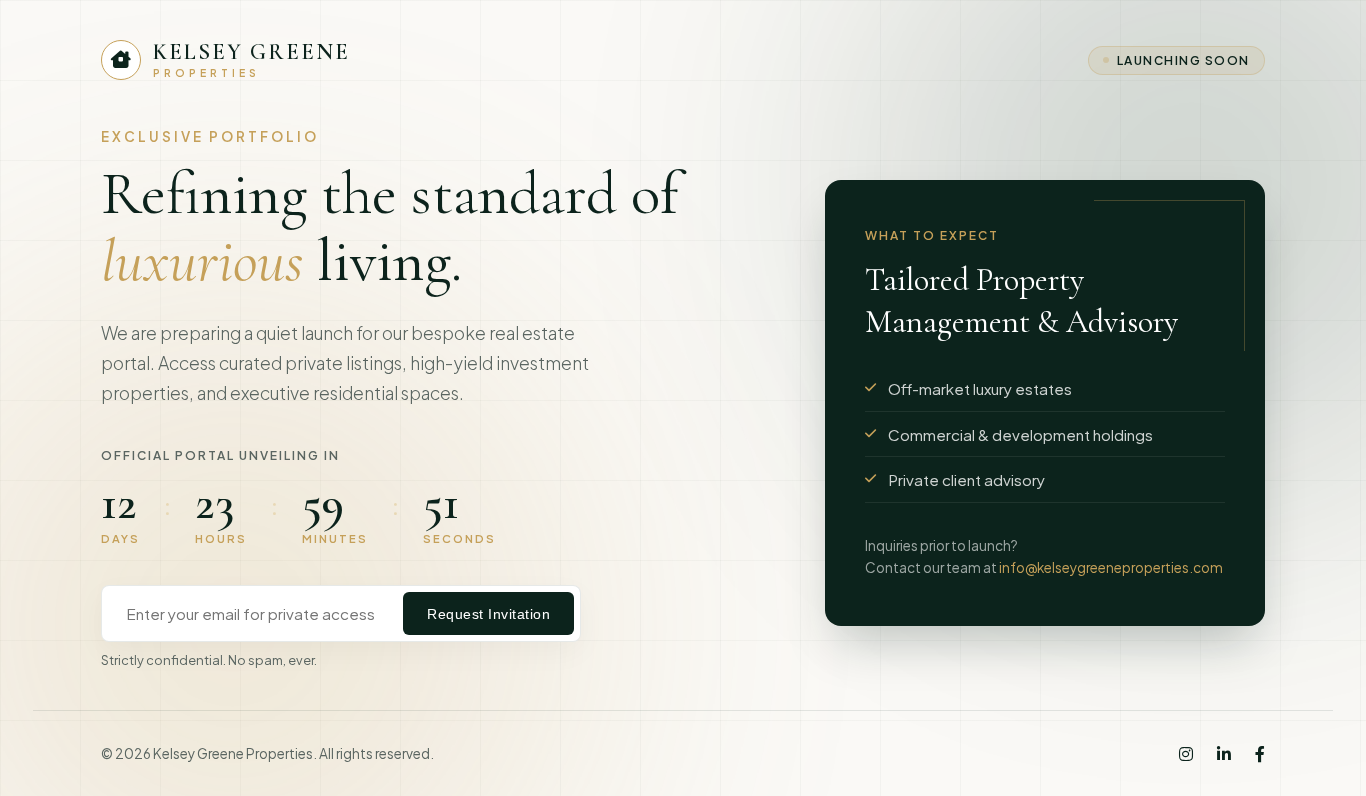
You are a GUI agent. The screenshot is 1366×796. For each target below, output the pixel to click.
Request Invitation (488, 614)
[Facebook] (1260, 753)
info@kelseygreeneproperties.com (1111, 567)
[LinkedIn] (1224, 753)
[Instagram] (1186, 753)
